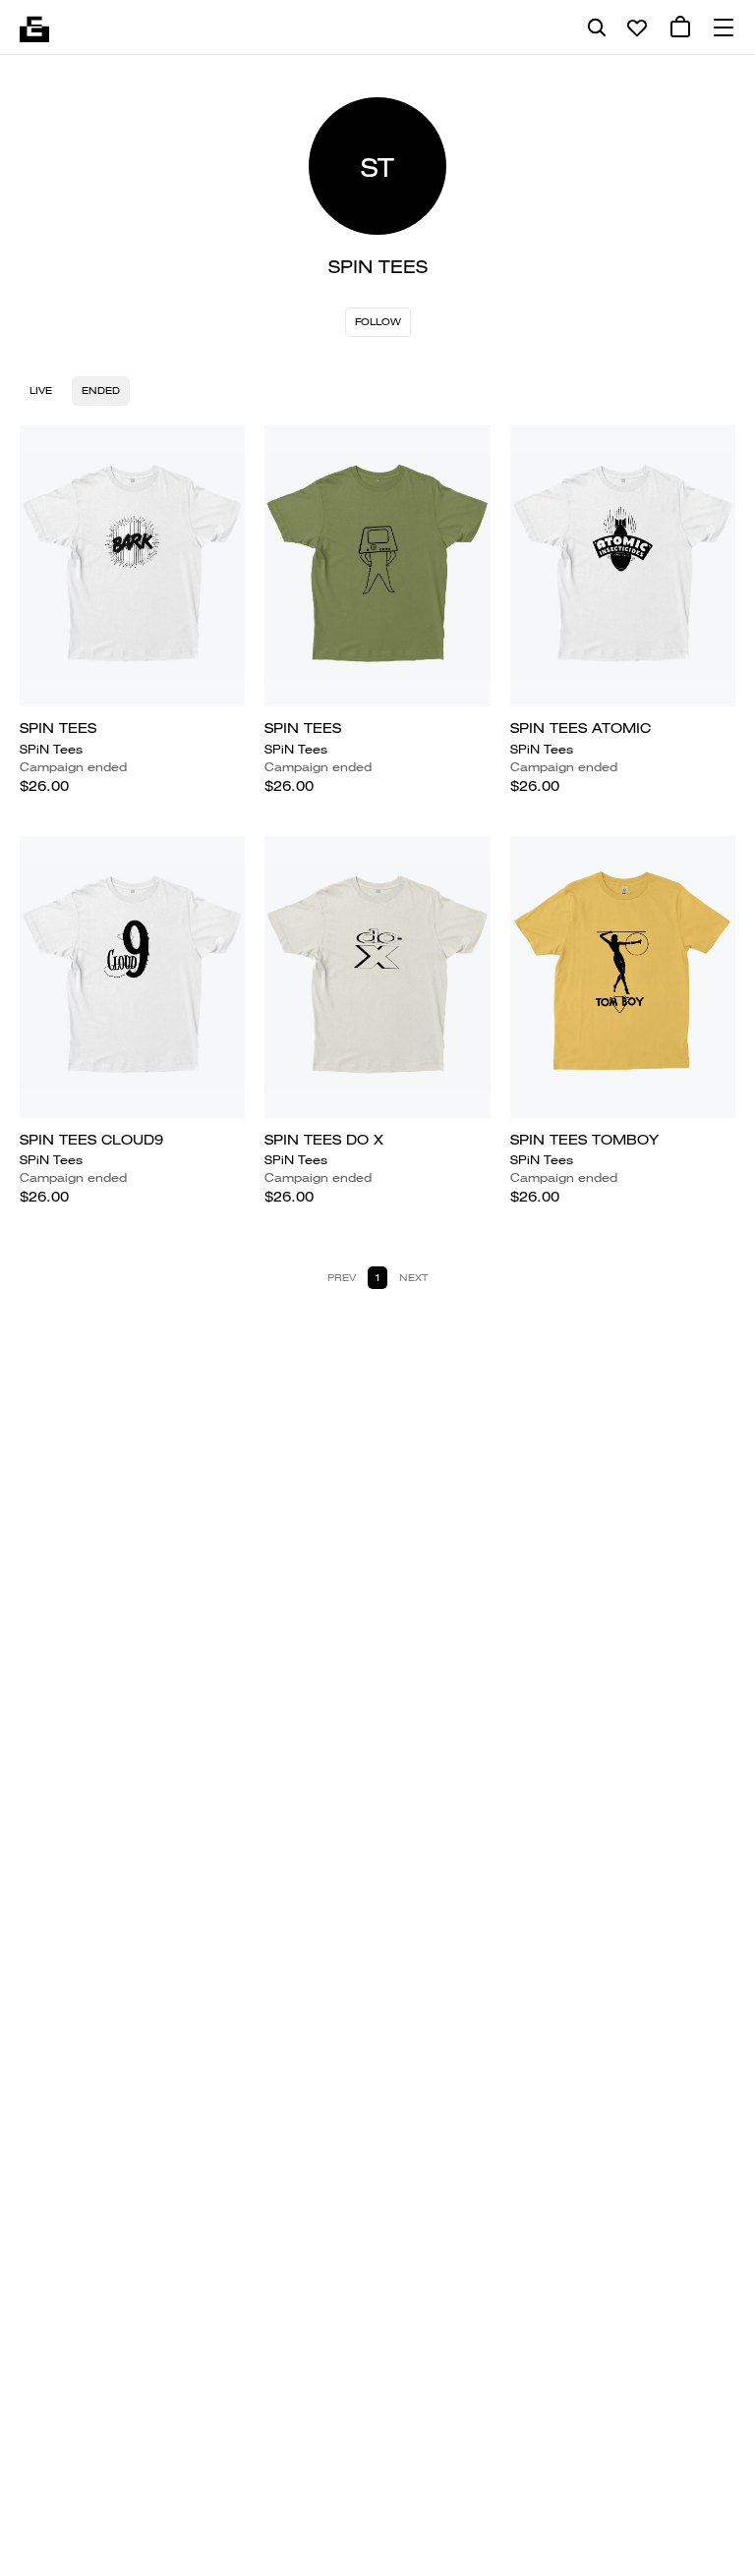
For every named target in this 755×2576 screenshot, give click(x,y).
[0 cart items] (680, 28)
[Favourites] (637, 28)
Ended (101, 391)
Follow (378, 322)
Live (41, 391)
